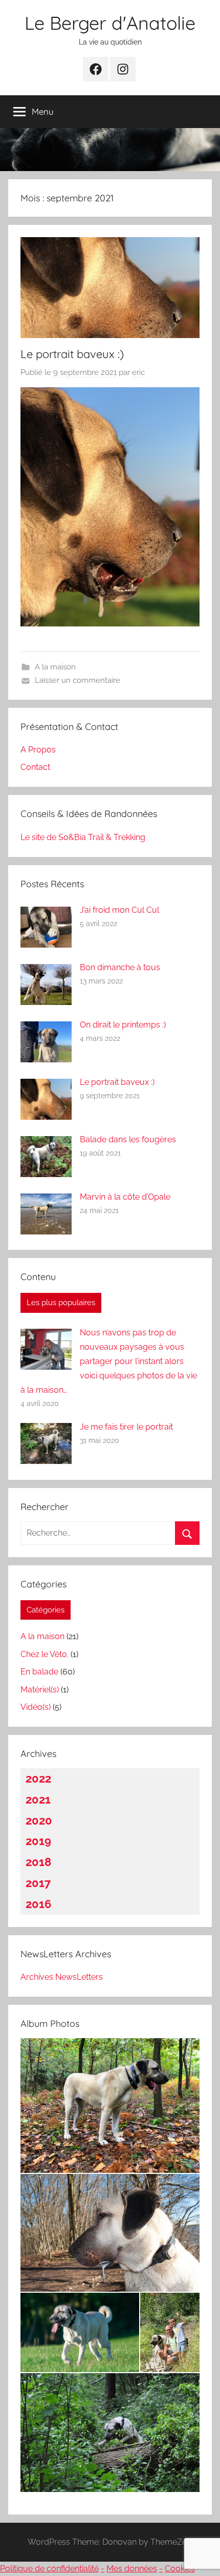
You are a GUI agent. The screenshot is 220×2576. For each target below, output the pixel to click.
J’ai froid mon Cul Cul (119, 910)
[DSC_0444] (110, 2432)
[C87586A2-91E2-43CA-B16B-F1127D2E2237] (110, 2106)
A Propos (38, 750)
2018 (38, 1862)
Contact (35, 767)
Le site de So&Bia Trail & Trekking (83, 837)
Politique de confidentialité (49, 2569)
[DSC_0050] (110, 2233)
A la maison (55, 667)
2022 (38, 1778)
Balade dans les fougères (128, 1139)
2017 (38, 1883)
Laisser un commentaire (78, 680)
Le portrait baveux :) (72, 354)
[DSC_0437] (80, 2332)
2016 (38, 1904)
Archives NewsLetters (62, 1977)
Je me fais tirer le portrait (126, 1427)
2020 (39, 1820)
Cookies (180, 2569)
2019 (38, 1841)
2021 (38, 1799)
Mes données (132, 2569)
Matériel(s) (40, 1690)
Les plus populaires (61, 1303)
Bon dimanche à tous (120, 967)
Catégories (46, 1610)
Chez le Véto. (45, 1654)
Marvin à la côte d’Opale (125, 1197)
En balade (39, 1672)
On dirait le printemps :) (123, 1025)
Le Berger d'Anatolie (110, 23)
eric (138, 372)
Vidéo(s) (36, 1707)
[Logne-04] (170, 2332)
